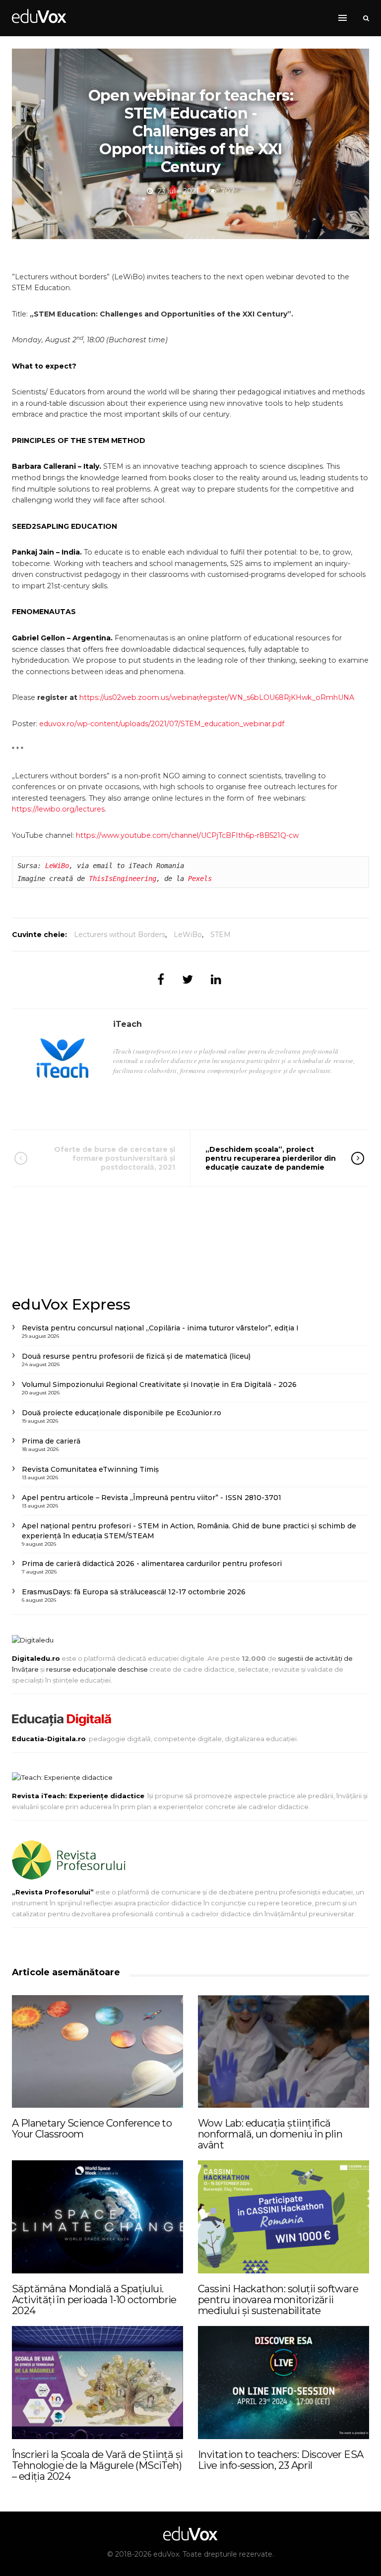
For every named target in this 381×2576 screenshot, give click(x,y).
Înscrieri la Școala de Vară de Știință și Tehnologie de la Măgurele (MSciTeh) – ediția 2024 (97, 2465)
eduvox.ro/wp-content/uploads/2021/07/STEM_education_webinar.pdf (162, 724)
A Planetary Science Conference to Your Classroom (92, 2129)
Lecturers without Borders (120, 935)
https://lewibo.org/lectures (58, 809)
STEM (221, 935)
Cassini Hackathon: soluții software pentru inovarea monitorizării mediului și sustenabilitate (278, 2300)
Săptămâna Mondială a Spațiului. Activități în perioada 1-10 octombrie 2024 (94, 2300)
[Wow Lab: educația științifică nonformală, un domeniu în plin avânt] (284, 2052)
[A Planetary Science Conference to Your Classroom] (97, 2052)
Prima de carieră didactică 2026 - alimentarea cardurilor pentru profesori (152, 1564)
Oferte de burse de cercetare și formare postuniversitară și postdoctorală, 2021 (115, 1158)
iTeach (127, 1024)
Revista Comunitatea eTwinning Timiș (90, 1469)
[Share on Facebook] (161, 979)
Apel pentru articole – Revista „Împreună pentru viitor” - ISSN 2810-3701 (152, 1498)
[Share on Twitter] (188, 979)
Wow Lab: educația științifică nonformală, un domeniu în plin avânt (270, 2134)
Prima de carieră (51, 1441)
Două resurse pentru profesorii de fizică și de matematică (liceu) (136, 1356)
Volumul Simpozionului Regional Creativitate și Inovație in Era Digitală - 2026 (159, 1384)
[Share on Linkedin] (216, 979)
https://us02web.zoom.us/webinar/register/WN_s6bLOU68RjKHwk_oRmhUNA (217, 697)
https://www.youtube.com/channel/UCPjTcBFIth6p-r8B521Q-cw (187, 835)
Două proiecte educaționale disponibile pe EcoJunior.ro (122, 1413)
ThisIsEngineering (123, 879)
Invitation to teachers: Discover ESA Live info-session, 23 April (281, 2460)
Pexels (200, 879)
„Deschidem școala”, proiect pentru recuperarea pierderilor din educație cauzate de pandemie (271, 1158)
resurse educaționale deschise (97, 1669)
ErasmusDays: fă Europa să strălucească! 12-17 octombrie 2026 (134, 1592)
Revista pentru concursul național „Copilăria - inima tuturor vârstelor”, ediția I (160, 1328)
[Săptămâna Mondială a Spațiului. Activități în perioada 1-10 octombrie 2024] (97, 2217)
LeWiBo (57, 866)
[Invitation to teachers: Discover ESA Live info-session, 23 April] (284, 2383)
